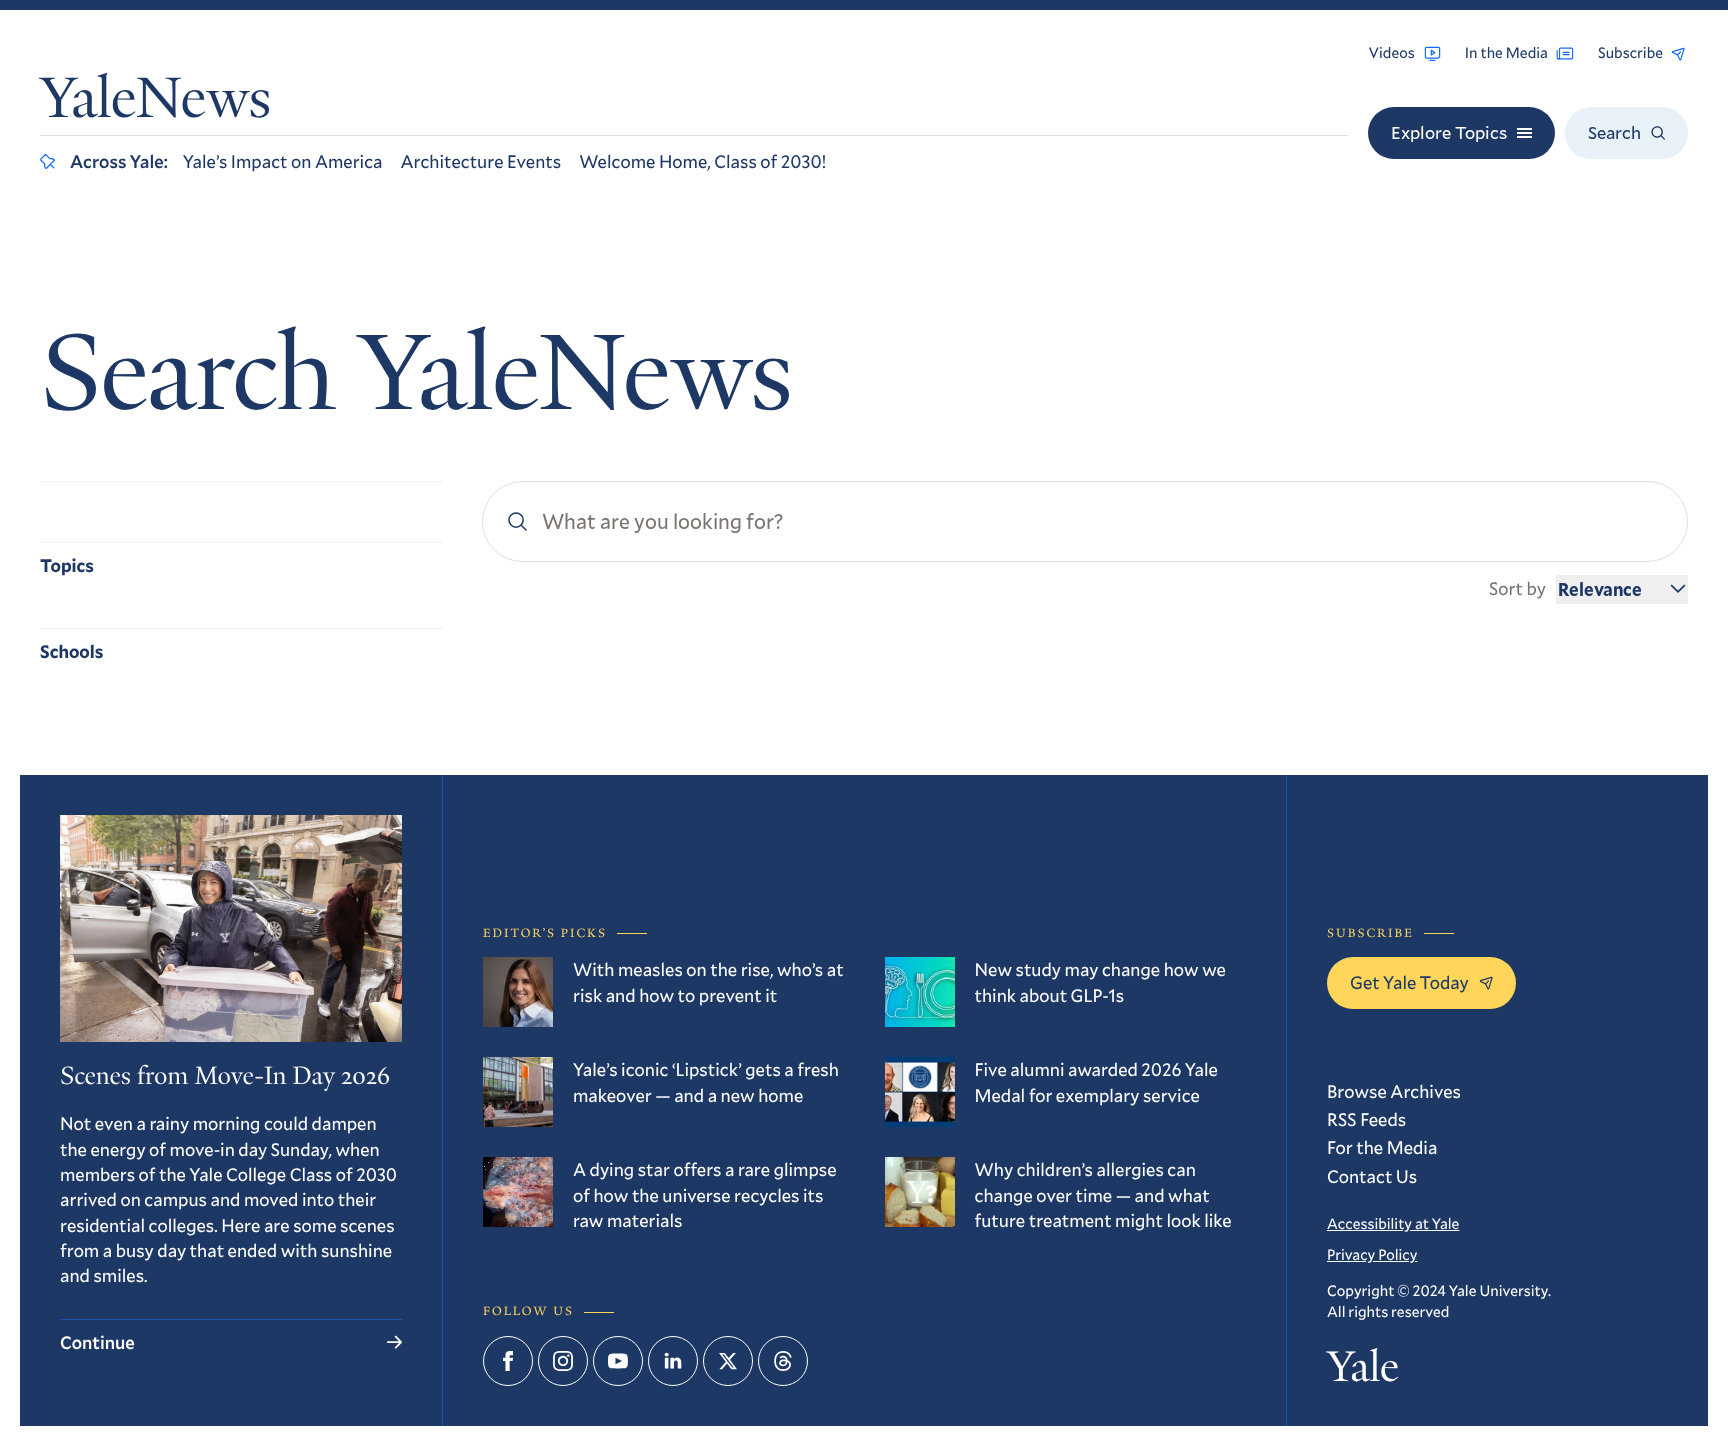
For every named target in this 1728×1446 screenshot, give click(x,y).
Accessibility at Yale (1393, 1224)
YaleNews (155, 103)
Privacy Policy (1372, 1255)
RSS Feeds (1366, 1119)
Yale (1362, 1371)
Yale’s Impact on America (283, 161)
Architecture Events (480, 161)
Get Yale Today (1409, 982)
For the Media (1382, 1147)
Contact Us (1372, 1176)
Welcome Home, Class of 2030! (702, 161)
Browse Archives (1394, 1091)
